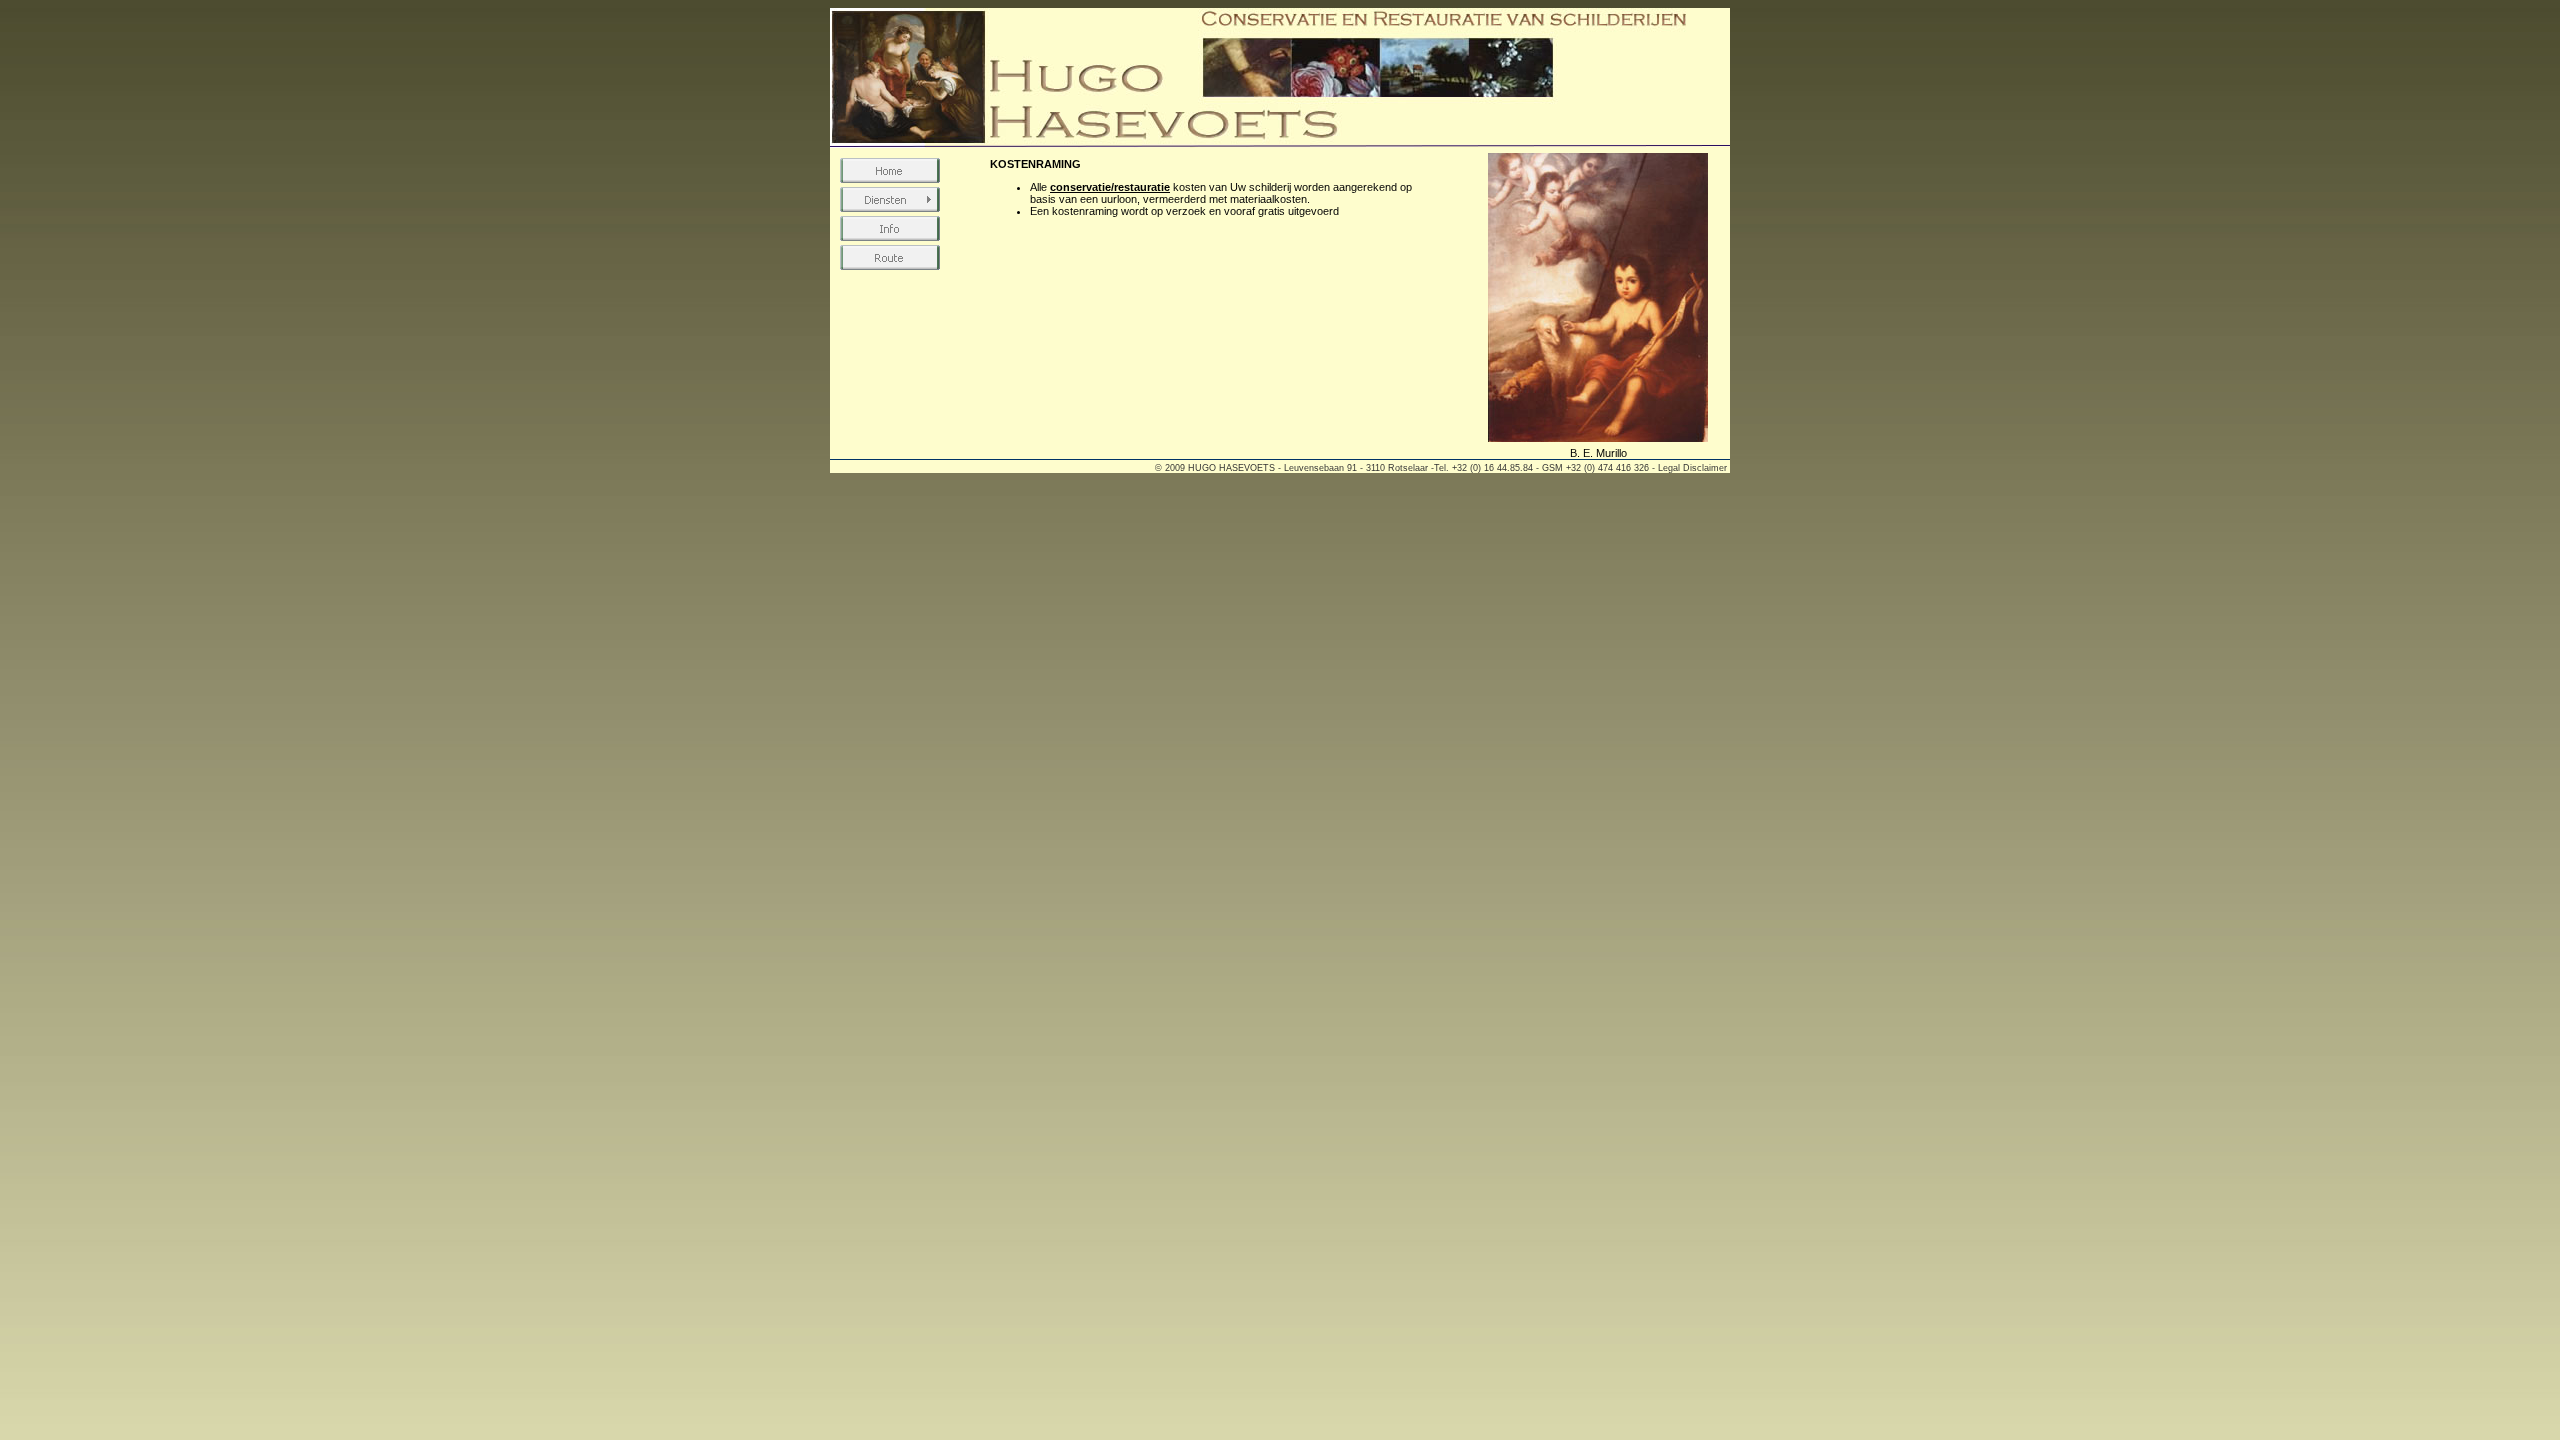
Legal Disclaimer (1692, 468)
